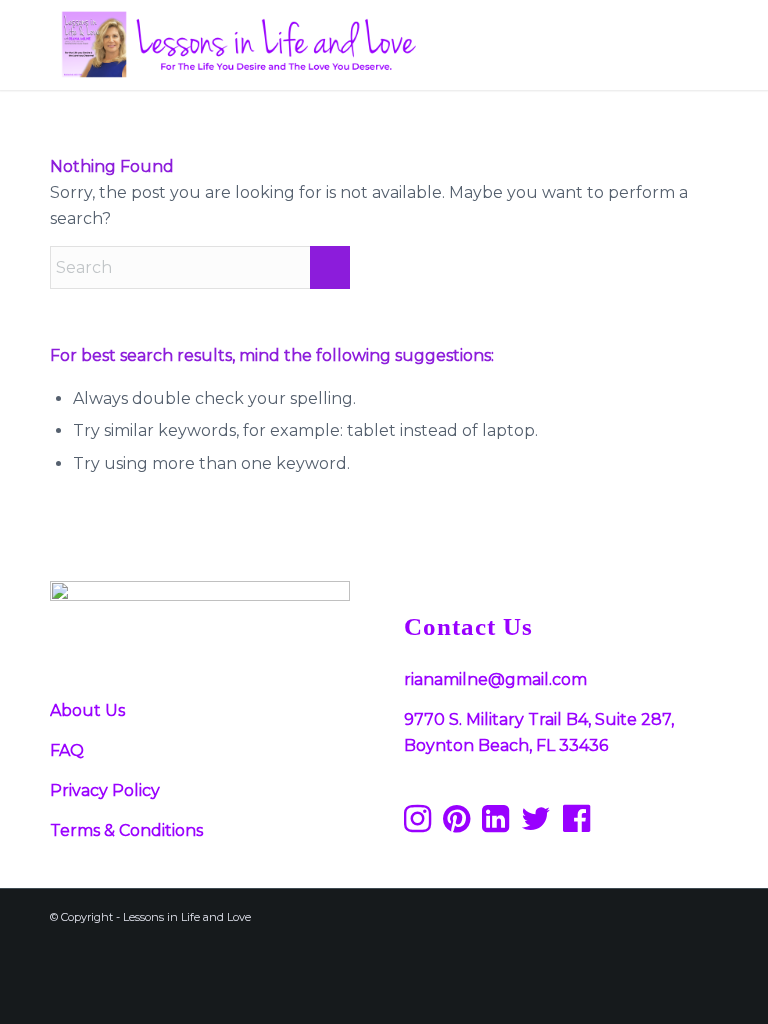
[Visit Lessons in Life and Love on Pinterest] (456, 824)
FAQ (67, 750)
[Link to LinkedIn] (703, 914)
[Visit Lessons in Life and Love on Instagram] (417, 824)
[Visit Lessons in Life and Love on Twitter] (536, 824)
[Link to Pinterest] (583, 914)
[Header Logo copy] (236, 45)
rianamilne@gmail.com (495, 679)
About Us (87, 710)
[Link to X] (643, 914)
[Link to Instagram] (613, 914)
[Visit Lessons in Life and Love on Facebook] (576, 824)
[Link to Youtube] (673, 914)
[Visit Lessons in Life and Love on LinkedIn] (495, 824)
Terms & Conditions (126, 830)
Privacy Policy (105, 790)
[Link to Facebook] (553, 914)
